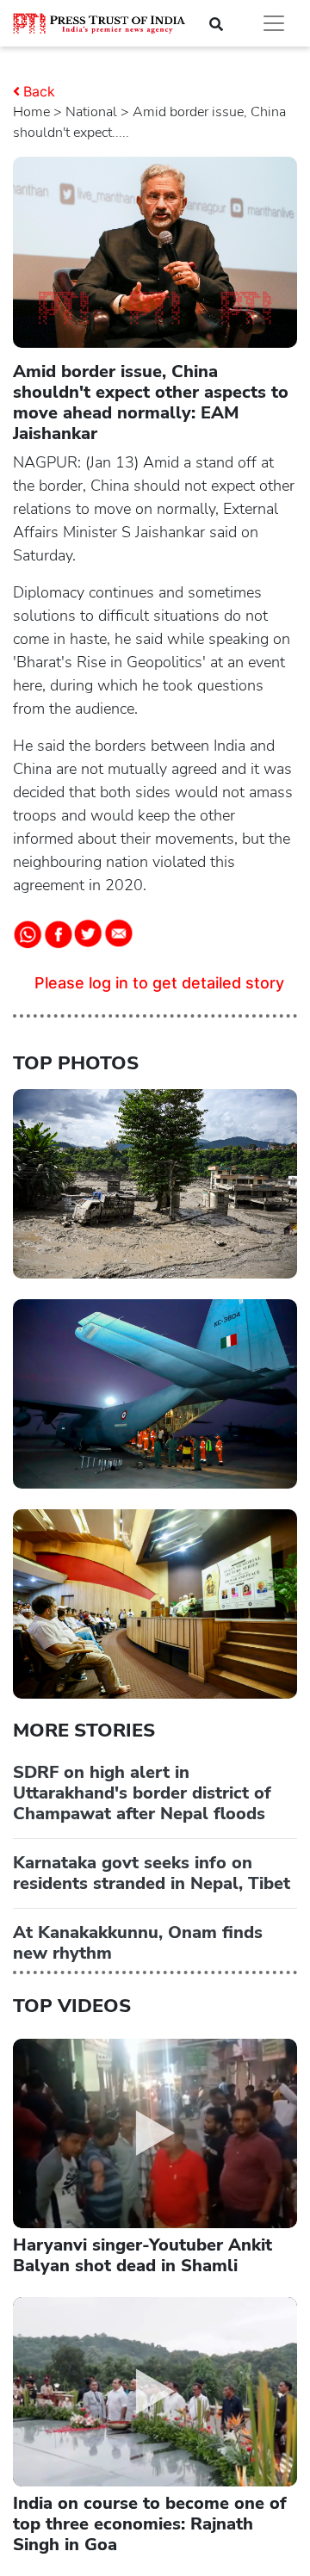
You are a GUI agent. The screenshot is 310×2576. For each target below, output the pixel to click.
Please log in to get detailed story (159, 983)
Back (39, 91)
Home (31, 112)
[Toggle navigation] (274, 23)
